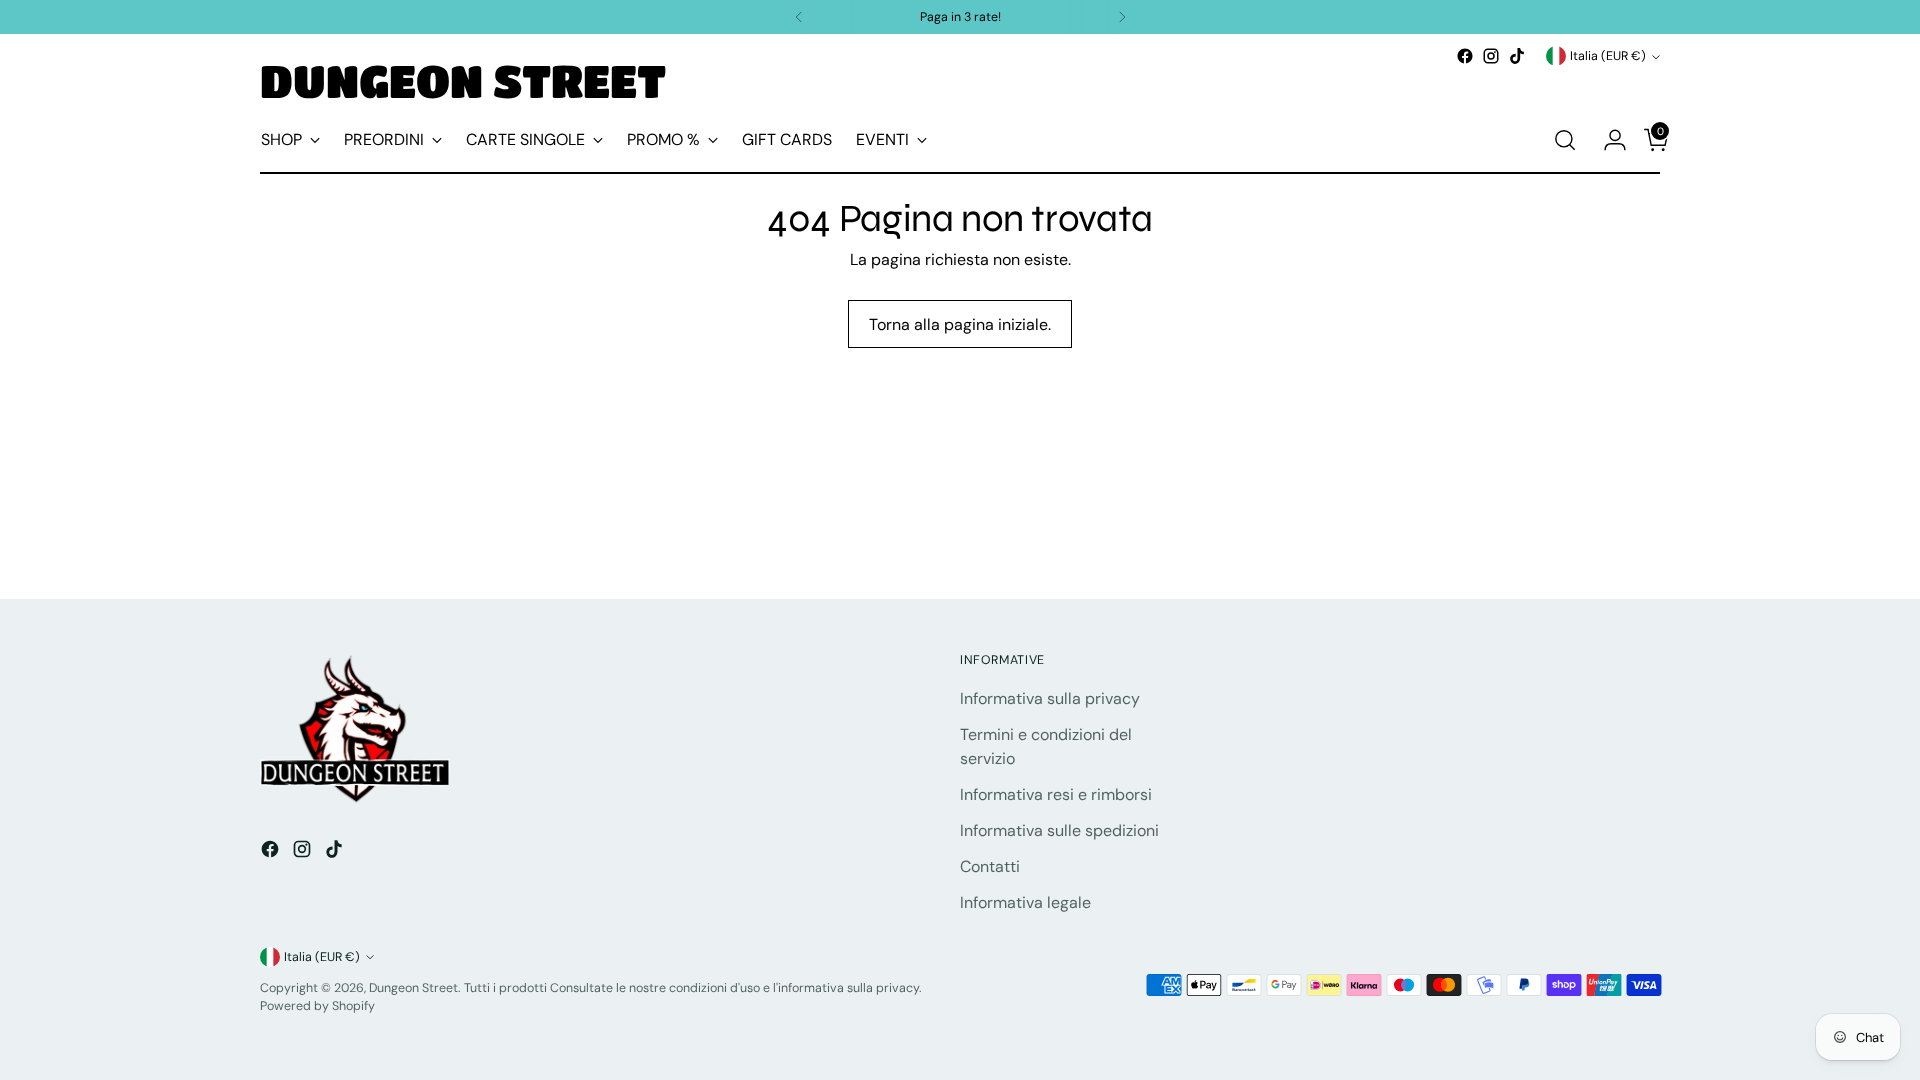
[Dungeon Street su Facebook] (1465, 56)
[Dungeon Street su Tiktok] (1517, 56)
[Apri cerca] (1565, 140)
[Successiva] (1122, 17)
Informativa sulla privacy (1050, 698)
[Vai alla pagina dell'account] (1607, 140)
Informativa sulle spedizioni (1059, 830)
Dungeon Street (413, 988)
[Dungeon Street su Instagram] (1491, 56)
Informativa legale (1025, 902)
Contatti (990, 866)
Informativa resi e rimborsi (1056, 794)
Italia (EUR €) (1608, 56)
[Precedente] (799, 17)
